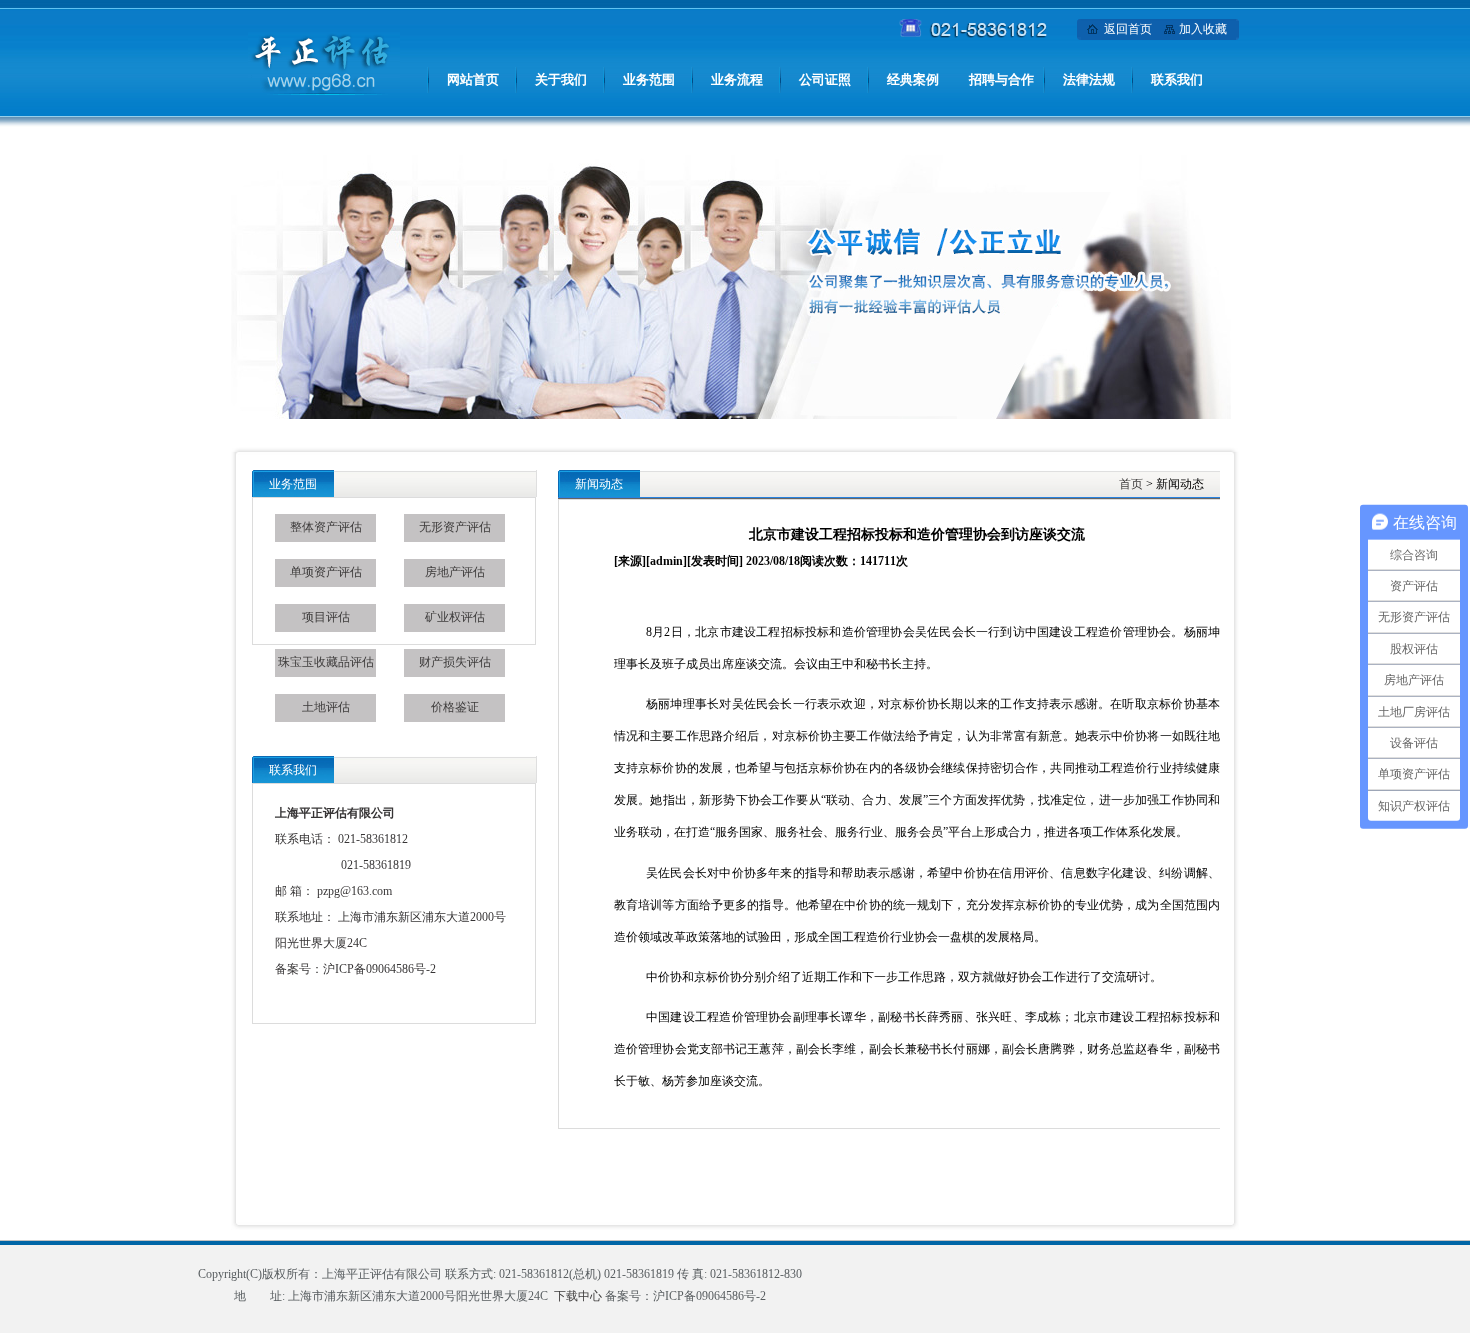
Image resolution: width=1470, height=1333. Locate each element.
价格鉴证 (455, 707)
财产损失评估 (455, 662)
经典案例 (913, 79)
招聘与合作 (1001, 79)
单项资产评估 (326, 572)
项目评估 (326, 617)
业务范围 (649, 79)
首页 (1131, 484)
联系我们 (1177, 79)
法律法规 (1089, 79)
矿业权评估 (455, 617)
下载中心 (578, 1296)
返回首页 (1128, 29)
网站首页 (473, 79)
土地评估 (326, 707)
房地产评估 (455, 572)
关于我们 (561, 79)
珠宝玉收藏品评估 (326, 662)
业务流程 (737, 79)
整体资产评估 (326, 527)
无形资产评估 (455, 527)
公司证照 (825, 79)
